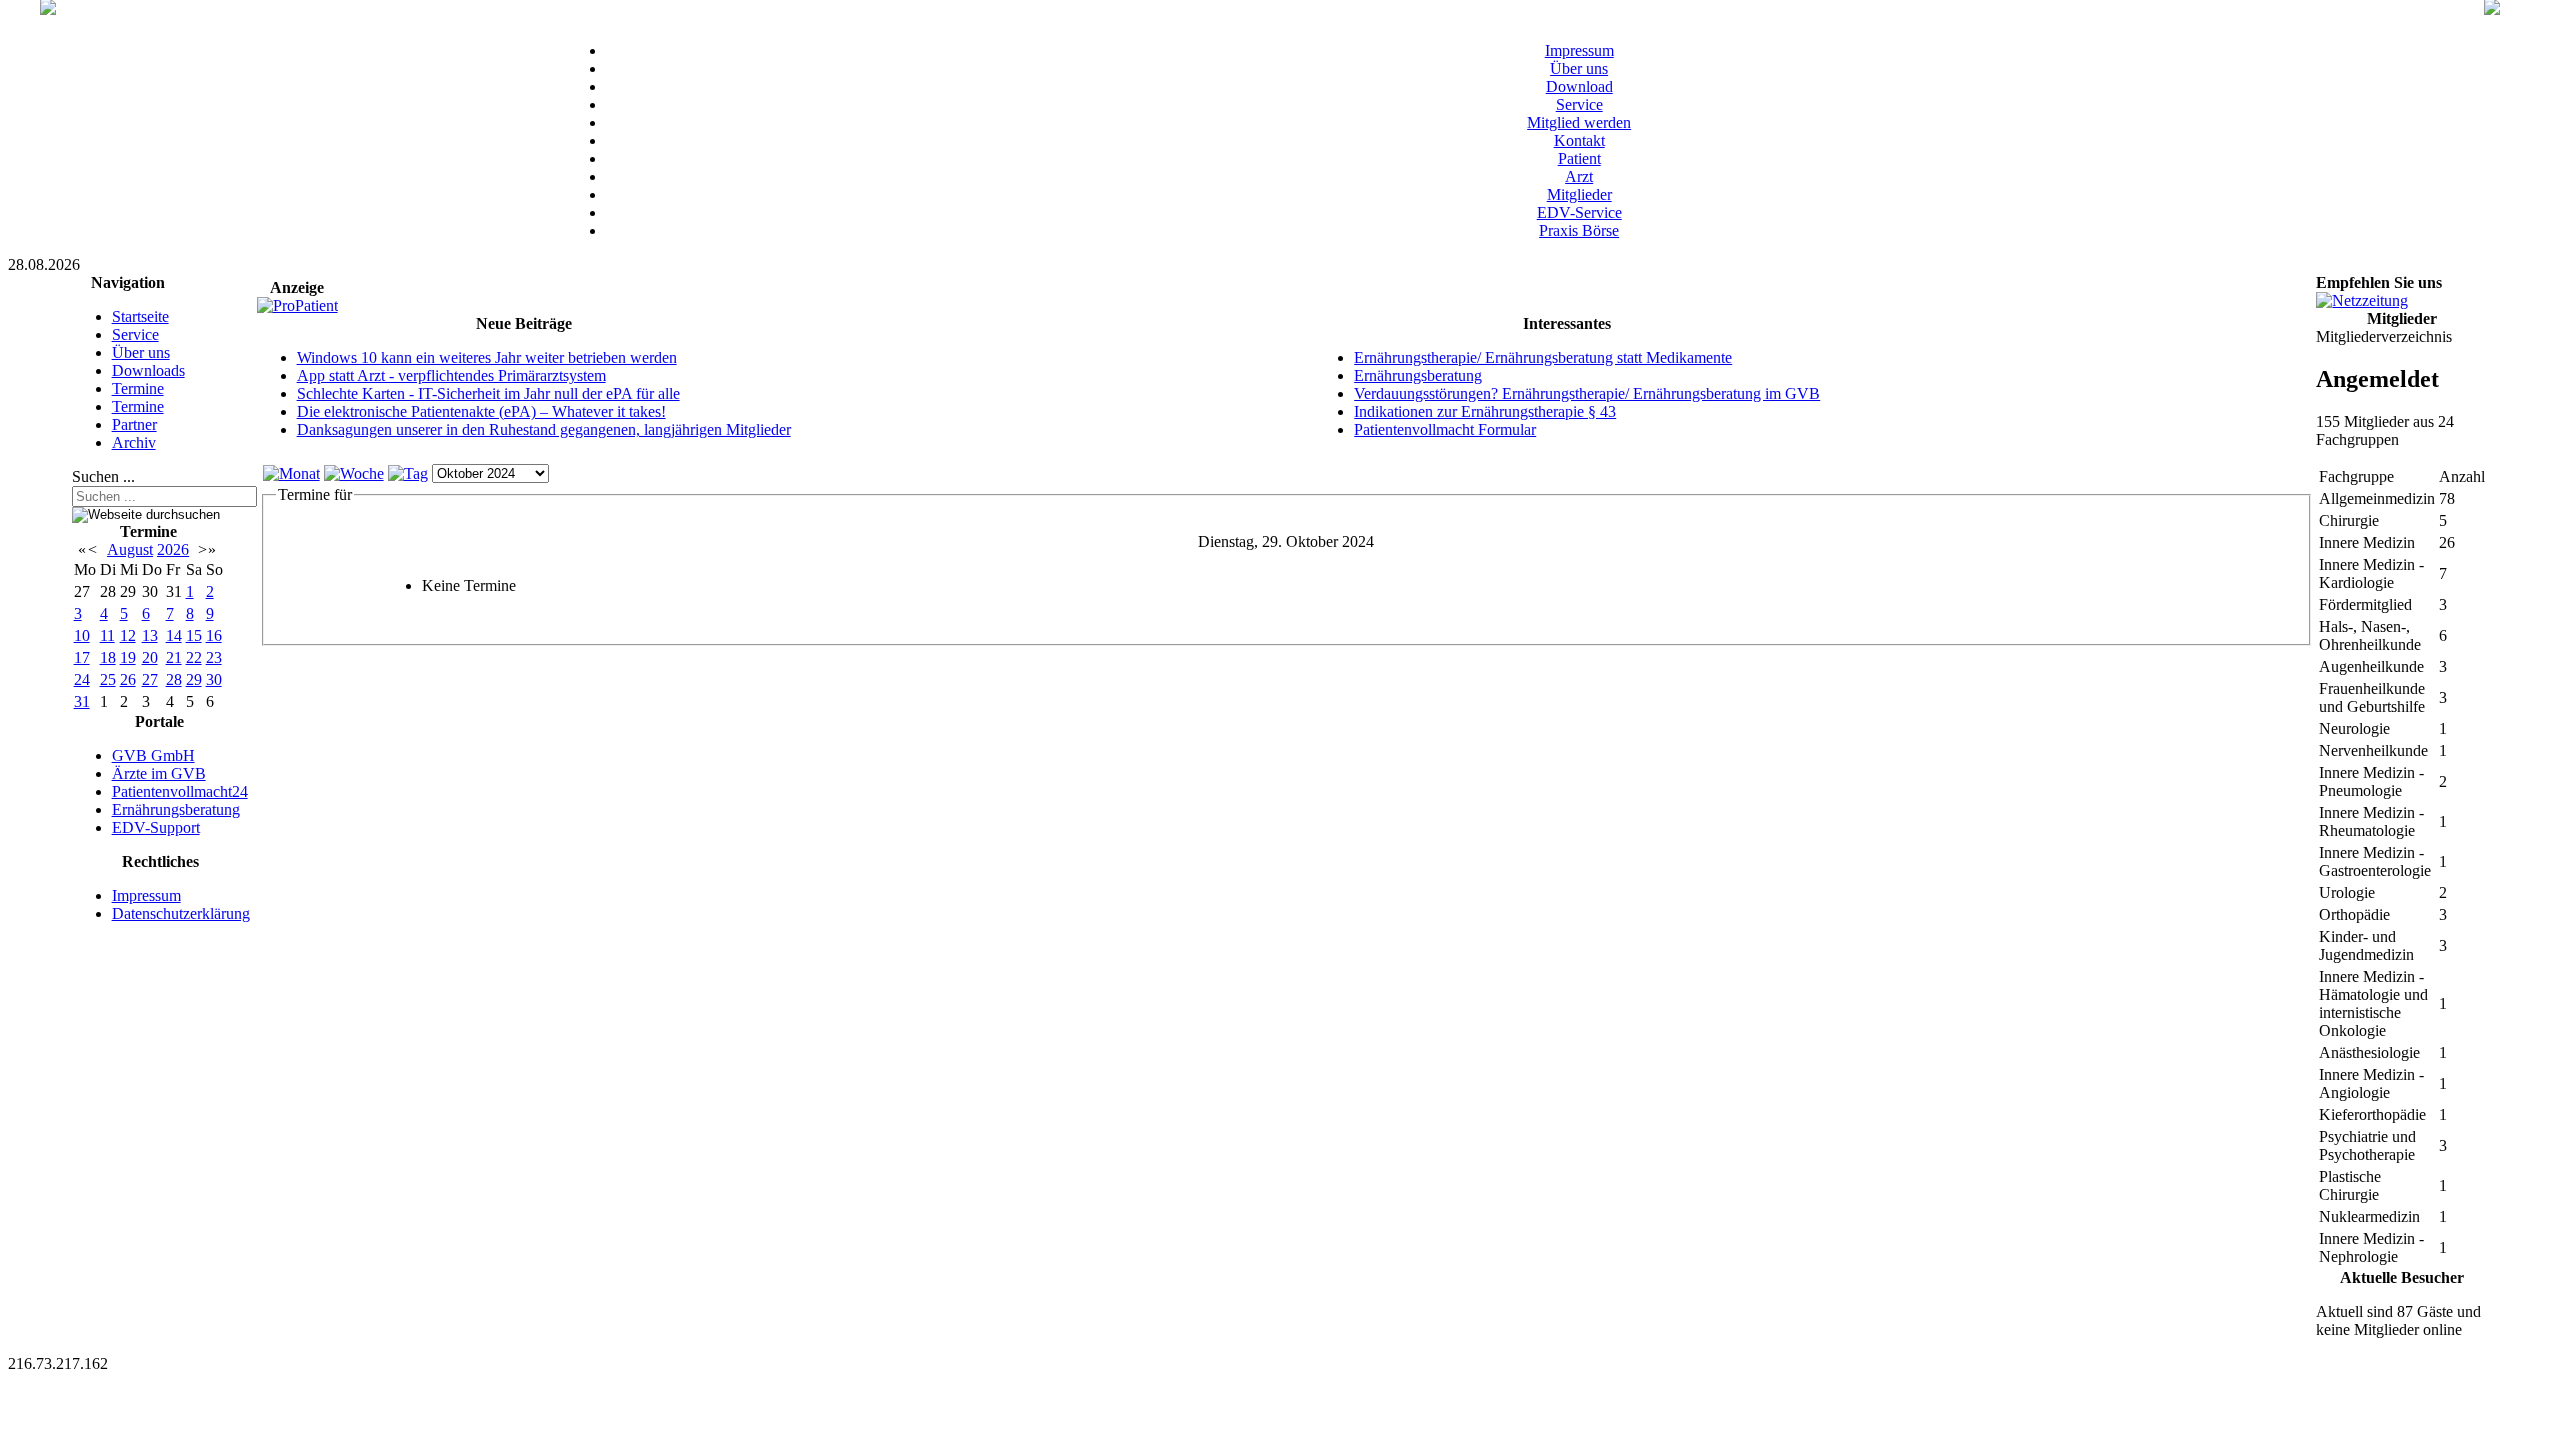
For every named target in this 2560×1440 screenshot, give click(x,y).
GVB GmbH (153, 755)
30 (214, 679)
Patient (1579, 158)
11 (107, 635)
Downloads (148, 370)
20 (150, 657)
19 (128, 657)
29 (194, 679)
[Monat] (291, 473)
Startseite (140, 316)
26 (128, 679)
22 (194, 657)
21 (174, 657)
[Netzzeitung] (2362, 300)
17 (82, 657)
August (130, 549)
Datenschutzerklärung (181, 913)
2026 (173, 549)
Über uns (1579, 68)
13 (150, 635)
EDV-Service (1579, 212)
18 (108, 657)
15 (194, 635)
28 (174, 679)
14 (174, 635)
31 (82, 701)
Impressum (1579, 50)
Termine (138, 388)
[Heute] (408, 473)
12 (128, 635)
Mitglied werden (1579, 122)
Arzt (1579, 176)
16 (214, 635)
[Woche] (354, 473)
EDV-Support (156, 827)
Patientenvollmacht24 (180, 791)
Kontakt (1579, 140)
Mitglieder (1579, 194)
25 (108, 679)
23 (214, 657)
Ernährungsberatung (176, 809)
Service (1579, 104)
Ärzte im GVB (159, 773)
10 (82, 635)
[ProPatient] (297, 305)
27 (150, 679)
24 (82, 679)
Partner (134, 424)
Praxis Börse (1579, 230)
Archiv (134, 442)
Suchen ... (103, 476)
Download (1579, 86)
